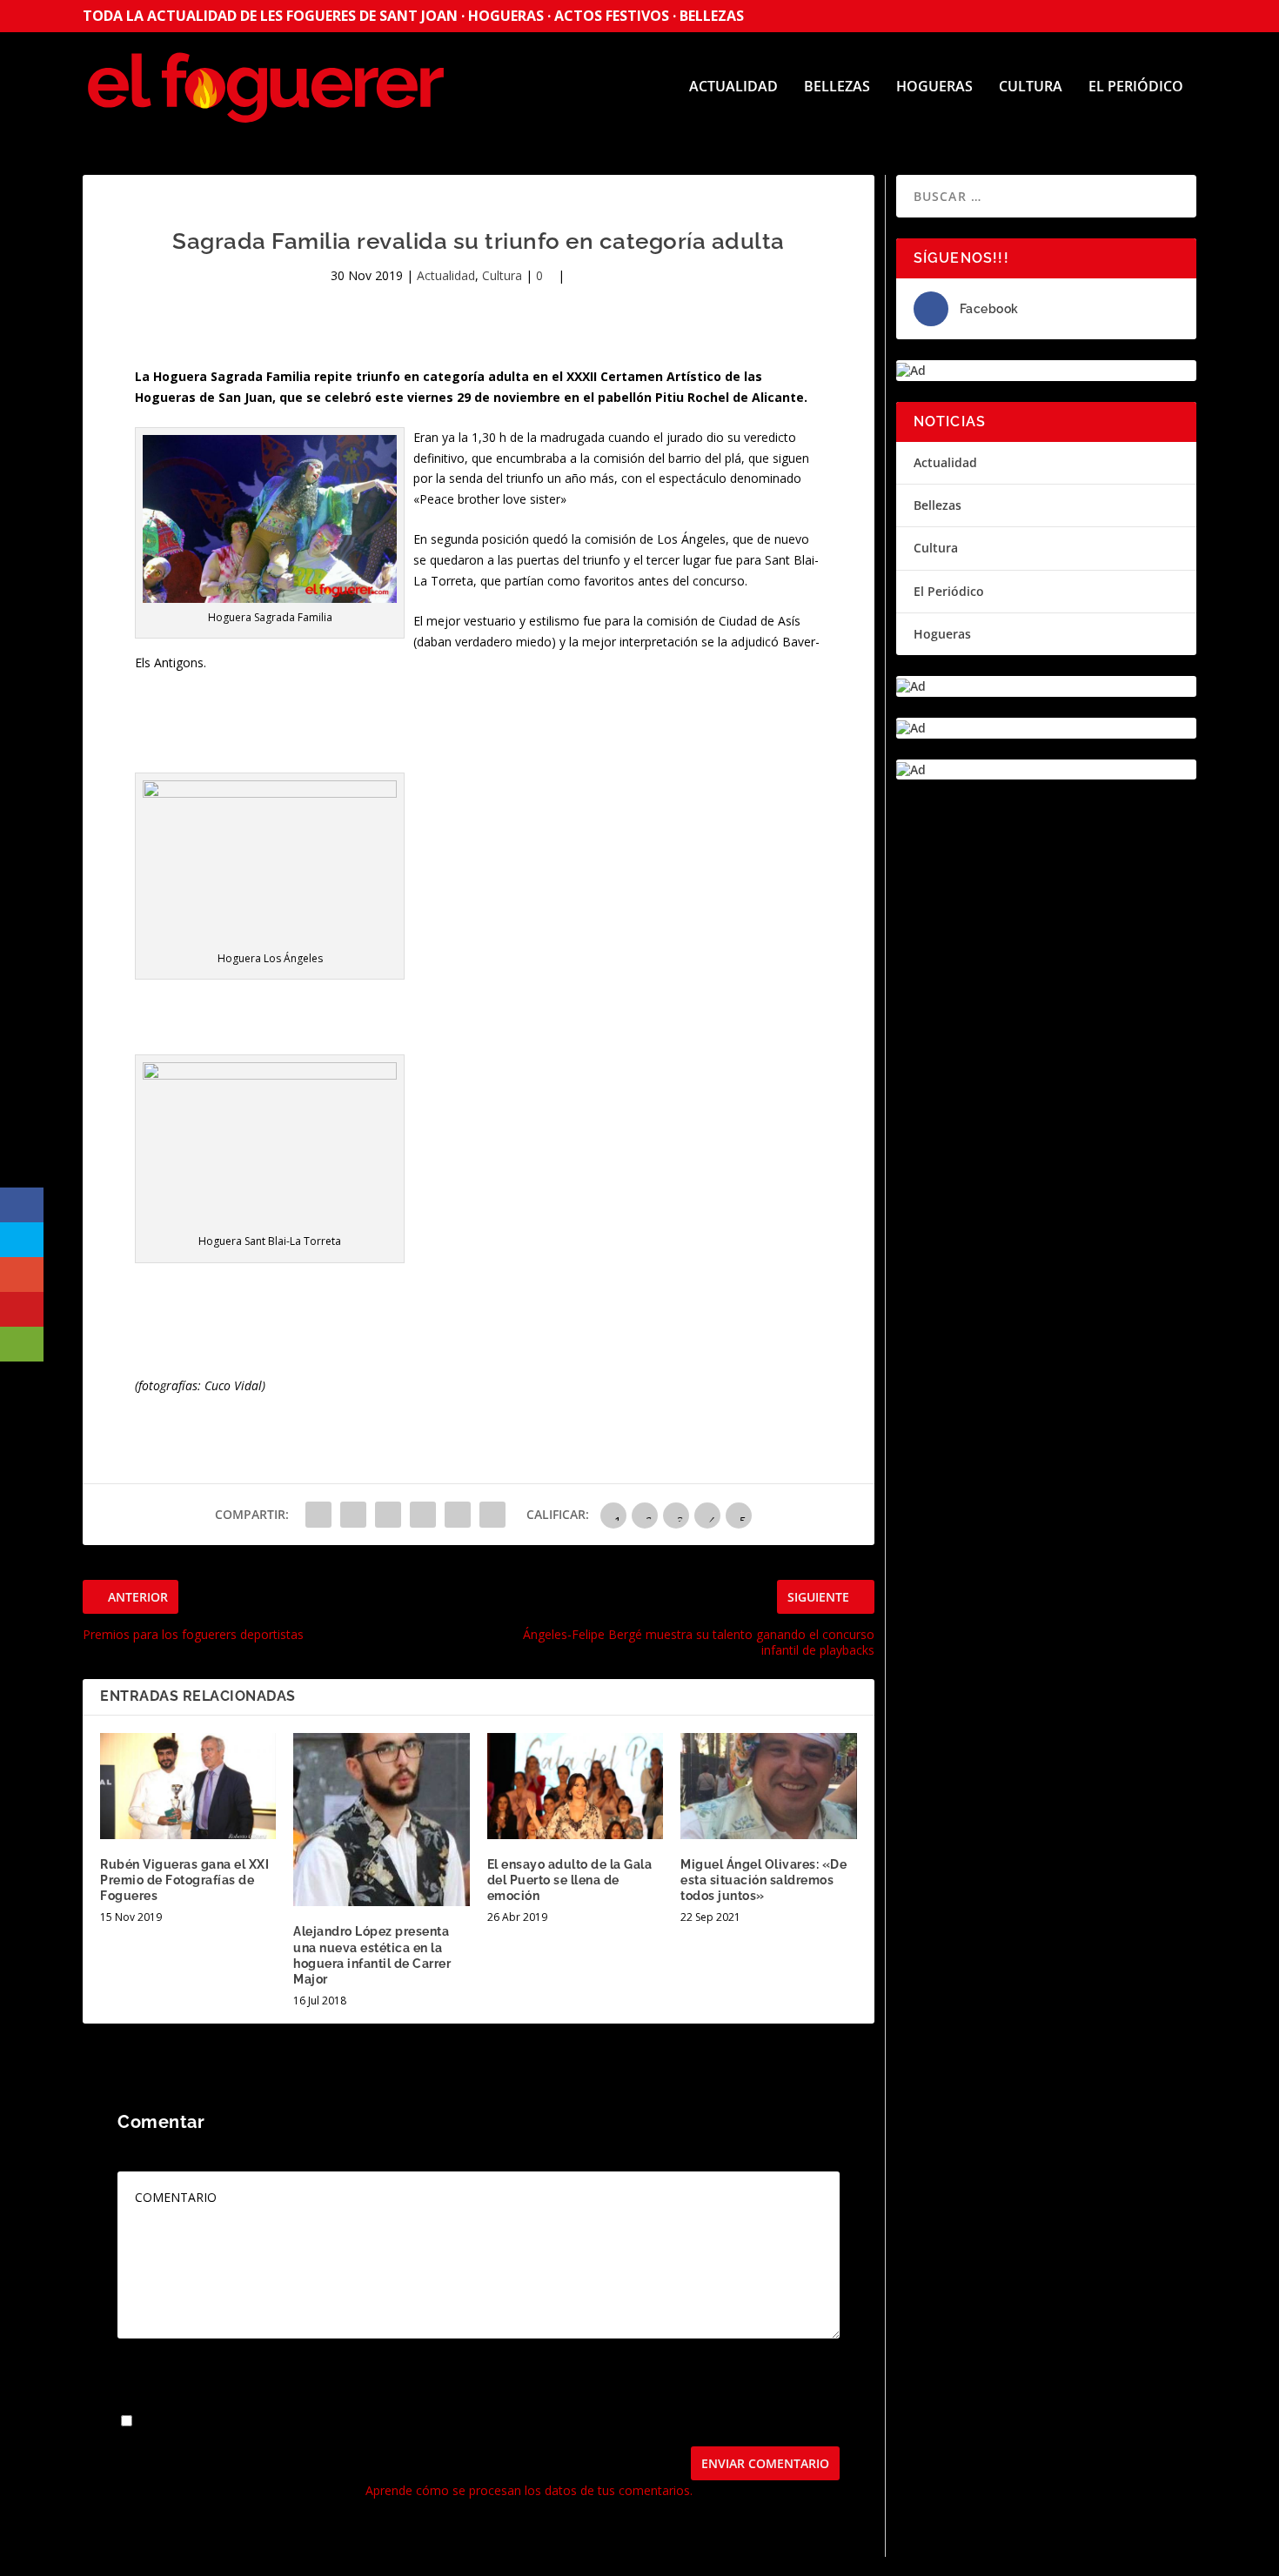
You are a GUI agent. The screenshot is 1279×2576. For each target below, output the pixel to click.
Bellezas (837, 87)
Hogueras (934, 87)
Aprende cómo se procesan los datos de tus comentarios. (529, 2490)
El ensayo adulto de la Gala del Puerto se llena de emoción (570, 1880)
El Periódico (1136, 87)
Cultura (1031, 87)
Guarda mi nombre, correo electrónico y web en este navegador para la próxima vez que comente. (417, 2422)
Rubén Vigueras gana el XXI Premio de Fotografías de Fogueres (184, 1880)
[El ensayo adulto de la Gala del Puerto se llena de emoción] (575, 1786)
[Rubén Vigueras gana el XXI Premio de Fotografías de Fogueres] (188, 1786)
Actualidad (733, 87)
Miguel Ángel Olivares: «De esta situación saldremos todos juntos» (763, 1880)
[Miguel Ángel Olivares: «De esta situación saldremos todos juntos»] (768, 1786)
